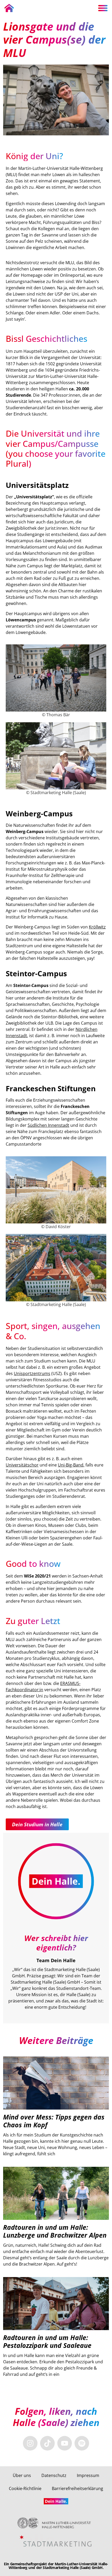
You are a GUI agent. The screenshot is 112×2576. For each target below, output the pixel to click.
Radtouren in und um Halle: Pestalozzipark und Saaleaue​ (47, 2341)
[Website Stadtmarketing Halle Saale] (56, 2541)
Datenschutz (54, 2475)
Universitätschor (22, 1465)
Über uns (22, 2475)
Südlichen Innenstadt (48, 1125)
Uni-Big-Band (71, 1465)
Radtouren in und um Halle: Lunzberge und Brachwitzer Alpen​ (55, 2231)
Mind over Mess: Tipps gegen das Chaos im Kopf (54, 2121)
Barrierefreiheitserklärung (77, 2488)
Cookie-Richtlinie (25, 2488)
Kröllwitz (97, 927)
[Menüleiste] (103, 8)
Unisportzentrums (32, 1373)
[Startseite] (9, 8)
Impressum (88, 2475)
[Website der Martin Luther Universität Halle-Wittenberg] (56, 2523)
